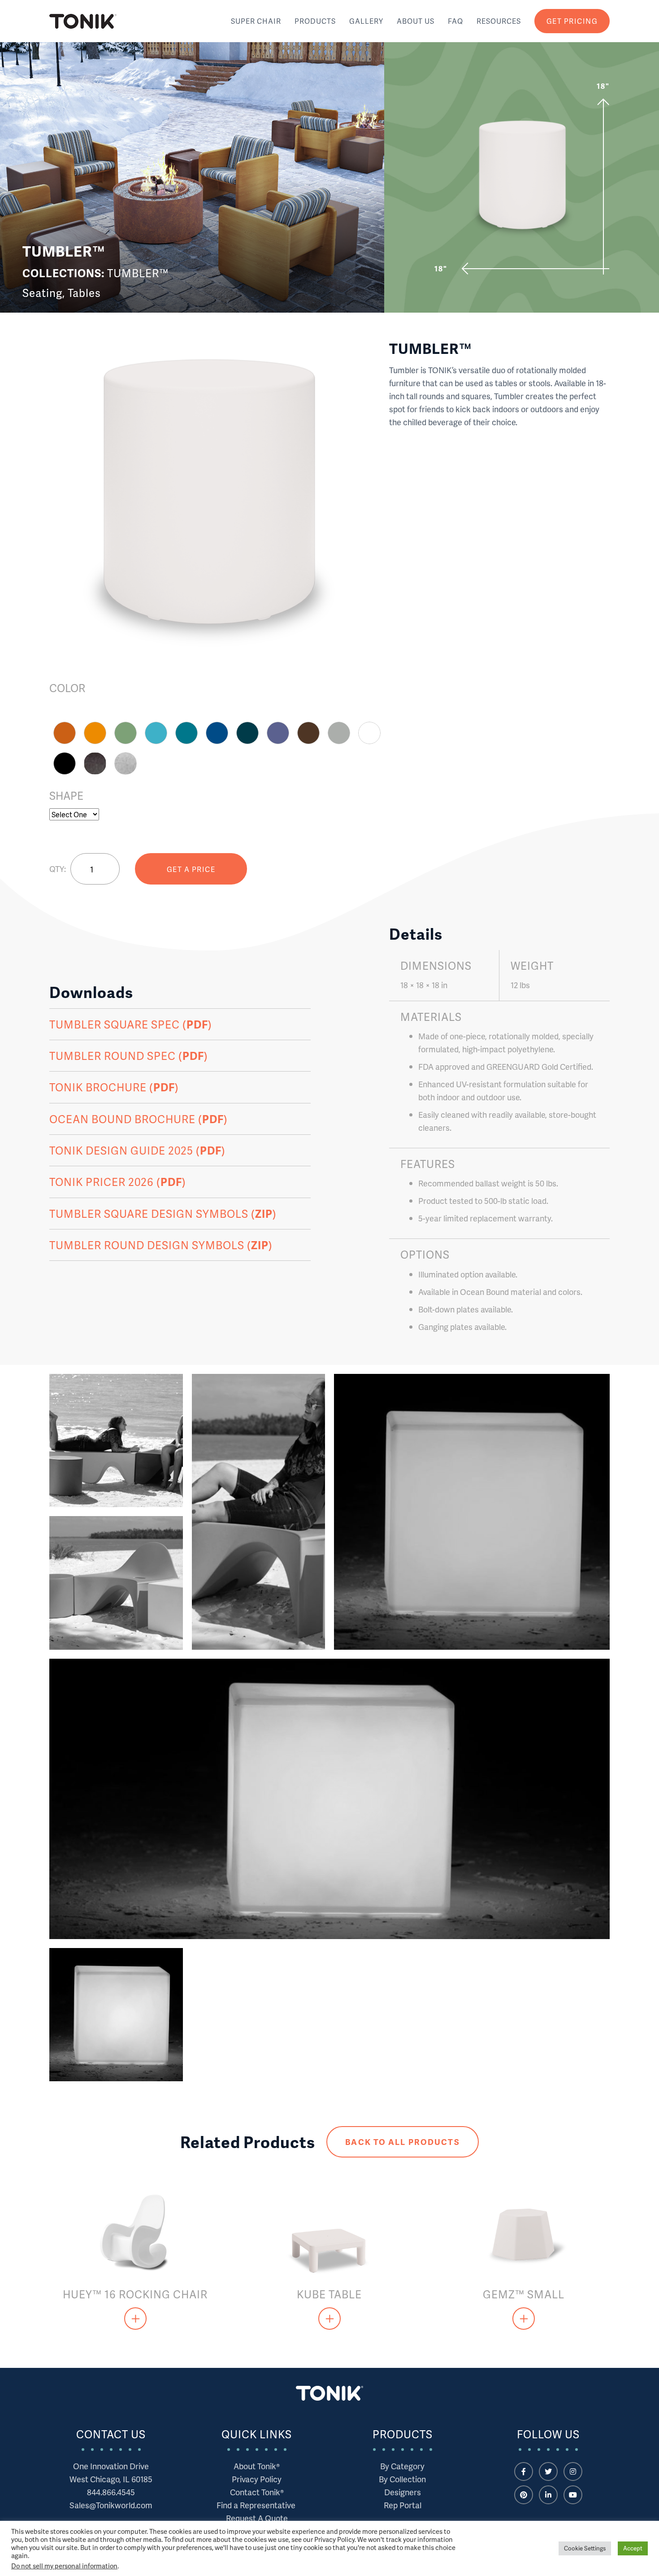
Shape (66, 796)
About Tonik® (257, 2466)
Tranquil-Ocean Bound (186, 733)
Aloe (126, 733)
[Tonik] (83, 21)
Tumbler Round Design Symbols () (161, 1245)
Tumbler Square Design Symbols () (163, 1214)
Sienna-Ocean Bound (308, 733)
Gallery (366, 21)
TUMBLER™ (138, 273)
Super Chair (256, 21)
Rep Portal (403, 2505)
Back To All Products (402, 2142)
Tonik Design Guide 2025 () (137, 1150)
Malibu (156, 733)
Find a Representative (257, 2505)
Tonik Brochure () (114, 1087)
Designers (403, 2492)
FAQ (455, 21)
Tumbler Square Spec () (131, 1024)
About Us (416, 21)
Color (67, 688)
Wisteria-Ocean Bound (278, 733)
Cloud (369, 733)
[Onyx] (95, 763)
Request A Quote (257, 2518)
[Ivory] (126, 763)
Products (315, 21)
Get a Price (191, 869)
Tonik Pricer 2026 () (118, 1182)
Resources (499, 21)
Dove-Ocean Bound (339, 733)
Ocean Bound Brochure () (139, 1119)
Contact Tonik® (257, 2492)
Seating (42, 293)
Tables (84, 293)
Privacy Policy (257, 2479)
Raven (65, 763)
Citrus (95, 733)
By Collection (402, 2479)
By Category (402, 2466)
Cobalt (217, 733)
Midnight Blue (247, 733)
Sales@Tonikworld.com (111, 2505)
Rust (65, 733)
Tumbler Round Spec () (129, 1056)
